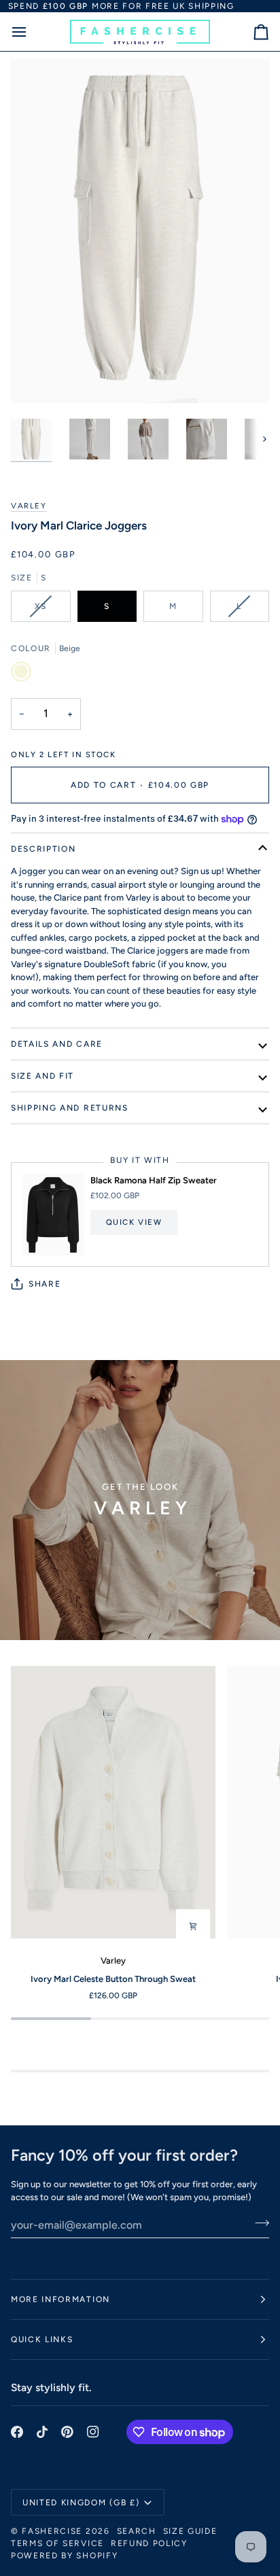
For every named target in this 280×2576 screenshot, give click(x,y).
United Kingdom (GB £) (81, 2503)
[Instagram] (93, 2432)
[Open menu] (31, 32)
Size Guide (190, 2531)
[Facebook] (17, 2432)
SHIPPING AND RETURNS (70, 1108)
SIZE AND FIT (42, 1076)
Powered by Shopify (64, 2556)
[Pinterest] (67, 2432)
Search (137, 2531)
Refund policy (149, 2543)
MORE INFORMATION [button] (60, 2299)
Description (43, 849)
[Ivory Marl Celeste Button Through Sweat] (113, 1803)
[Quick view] (193, 1926)
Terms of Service (57, 2543)
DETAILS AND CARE (57, 1044)
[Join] (258, 2223)
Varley (29, 506)
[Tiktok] (42, 2432)
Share (45, 1284)
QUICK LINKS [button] (42, 2339)
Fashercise (52, 2531)
